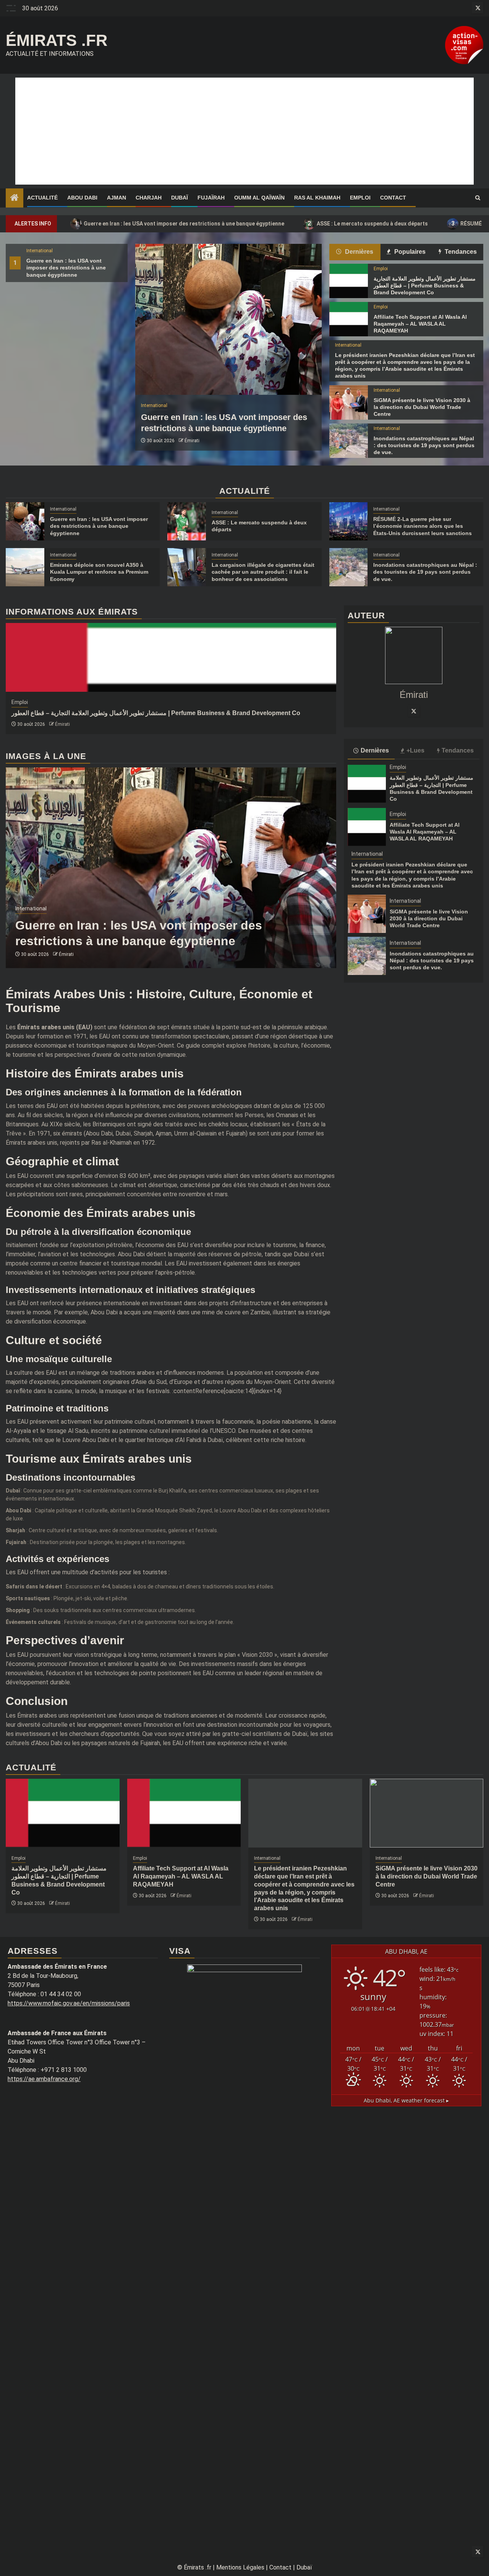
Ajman (117, 198)
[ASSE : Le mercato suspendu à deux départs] (187, 521)
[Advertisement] (244, 131)
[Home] (15, 198)
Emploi (360, 198)
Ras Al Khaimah (317, 198)
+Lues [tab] (415, 750)
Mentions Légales (240, 2567)
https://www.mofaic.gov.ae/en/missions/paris (69, 2003)
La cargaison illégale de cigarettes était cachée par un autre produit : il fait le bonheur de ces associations (263, 572)
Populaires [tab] (409, 252)
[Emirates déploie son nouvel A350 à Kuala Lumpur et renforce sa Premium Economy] (25, 567)
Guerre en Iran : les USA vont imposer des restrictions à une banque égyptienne (180, 223)
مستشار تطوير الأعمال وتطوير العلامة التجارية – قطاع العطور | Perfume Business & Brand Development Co (425, 286)
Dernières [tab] (358, 252)
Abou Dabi (82, 198)
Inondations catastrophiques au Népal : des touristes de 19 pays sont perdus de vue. (424, 445)
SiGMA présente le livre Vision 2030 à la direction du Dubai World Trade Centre (422, 407)
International (40, 251)
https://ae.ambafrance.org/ (44, 2079)
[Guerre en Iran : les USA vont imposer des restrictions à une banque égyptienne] (228, 319)
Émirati (192, 441)
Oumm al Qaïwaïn (259, 198)
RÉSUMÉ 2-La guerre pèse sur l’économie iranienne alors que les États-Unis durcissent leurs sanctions (423, 526)
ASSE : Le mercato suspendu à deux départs (368, 223)
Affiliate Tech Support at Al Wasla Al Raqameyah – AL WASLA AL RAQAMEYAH (420, 324)
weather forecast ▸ (406, 2100)
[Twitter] (414, 711)
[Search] (478, 198)
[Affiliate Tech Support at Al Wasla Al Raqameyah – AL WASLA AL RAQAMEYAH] (349, 319)
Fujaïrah (211, 198)
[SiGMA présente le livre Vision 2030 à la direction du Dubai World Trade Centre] (349, 402)
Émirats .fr (57, 40)
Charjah (149, 198)
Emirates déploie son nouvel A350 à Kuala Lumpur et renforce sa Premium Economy (99, 572)
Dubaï (180, 198)
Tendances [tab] (460, 252)
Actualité (42, 198)
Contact (393, 198)
